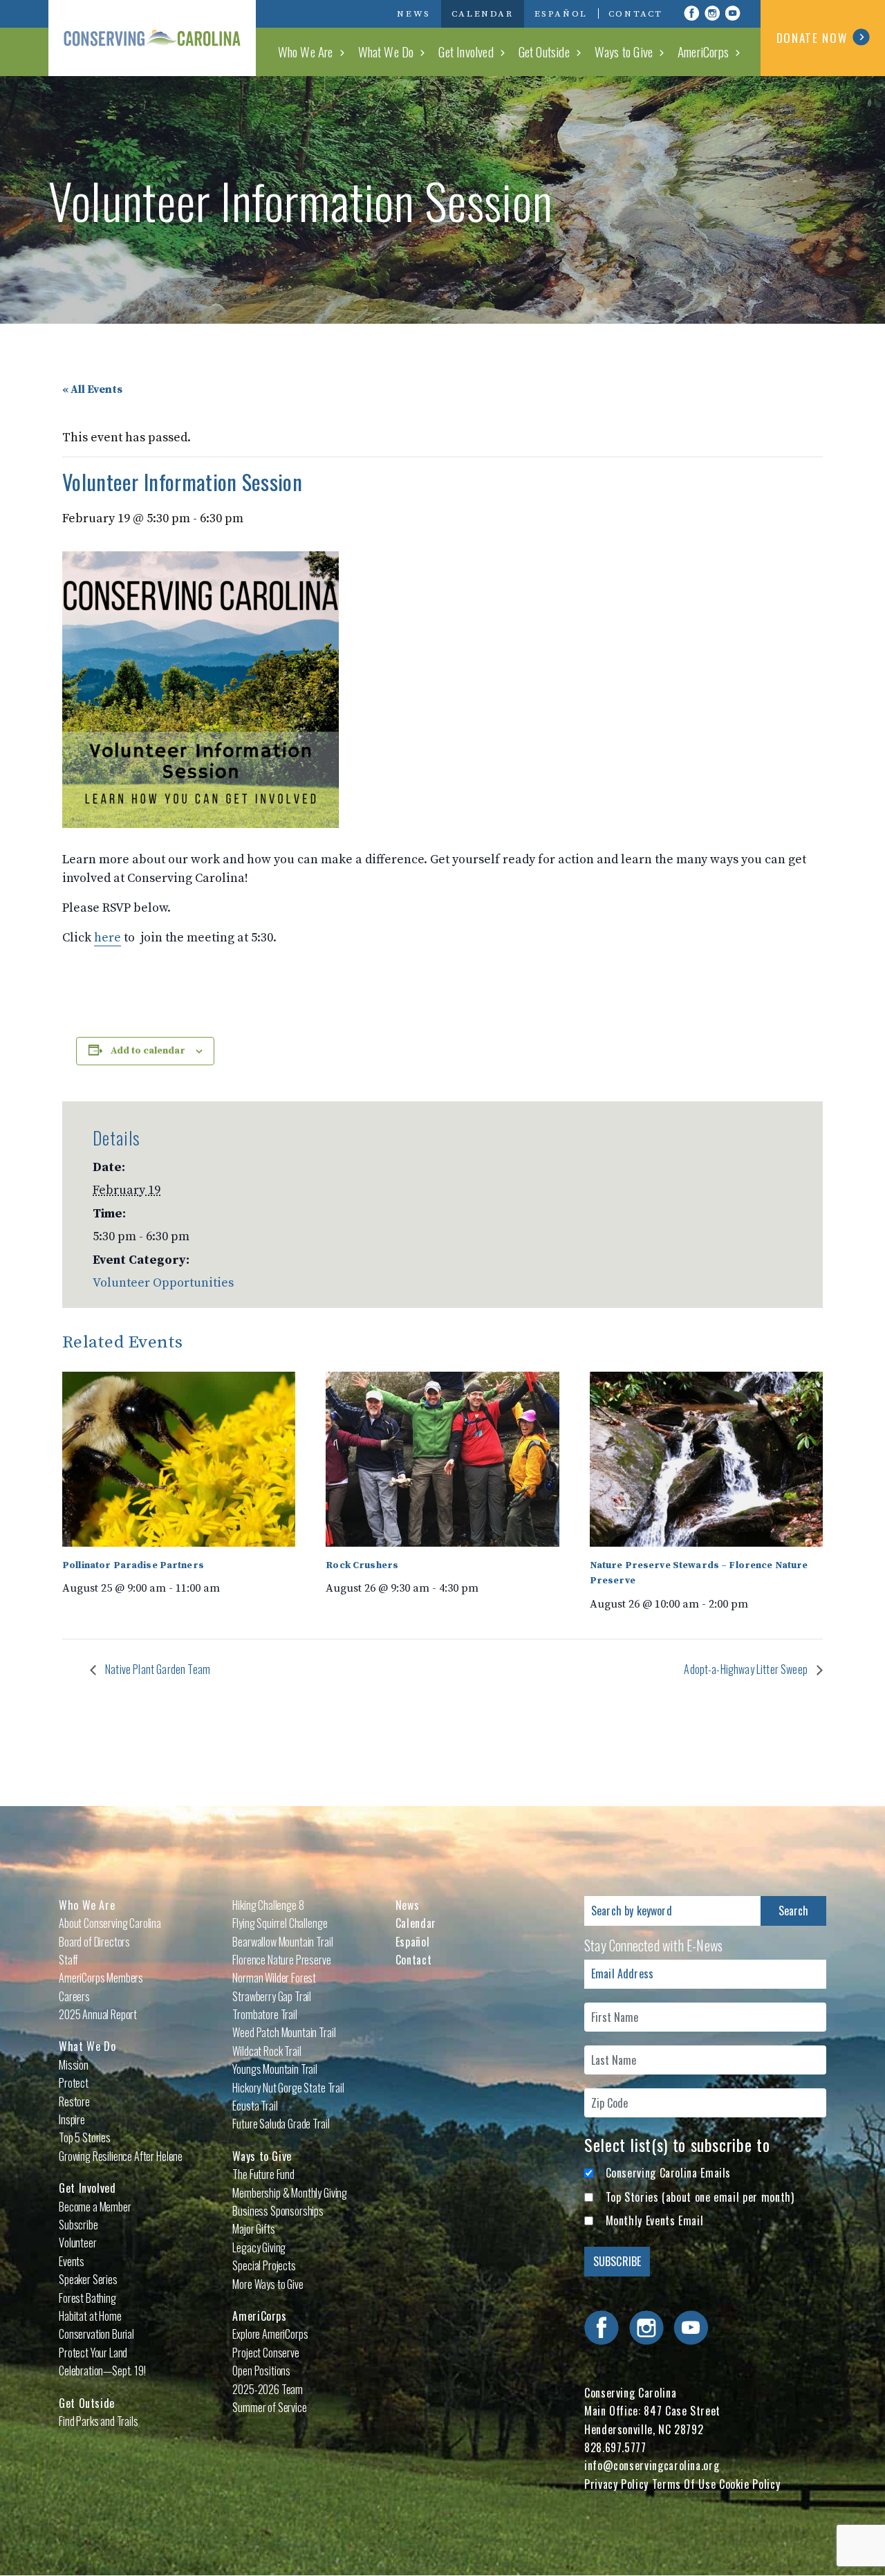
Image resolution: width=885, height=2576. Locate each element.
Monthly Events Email (655, 2220)
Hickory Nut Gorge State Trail (288, 2088)
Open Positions (261, 2371)
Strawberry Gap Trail (272, 1996)
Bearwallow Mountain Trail (282, 1942)
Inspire (72, 2119)
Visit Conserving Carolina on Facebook (691, 13)
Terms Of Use (684, 2484)
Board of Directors (94, 1942)
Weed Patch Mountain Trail (284, 2032)
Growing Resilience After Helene (121, 2156)
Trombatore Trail (264, 2014)
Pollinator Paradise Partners (133, 1565)
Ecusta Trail (255, 2106)
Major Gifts (253, 2229)
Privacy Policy (616, 2484)
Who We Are (306, 51)
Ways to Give (624, 51)
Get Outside (544, 51)
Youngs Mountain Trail (275, 2069)
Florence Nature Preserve (281, 1960)
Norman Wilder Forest (274, 1978)
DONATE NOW (812, 38)
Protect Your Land (93, 2353)
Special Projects (264, 2265)
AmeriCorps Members (101, 1978)
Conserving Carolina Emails (669, 2173)
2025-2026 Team (268, 2389)
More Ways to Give (268, 2284)
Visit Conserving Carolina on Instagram (712, 13)
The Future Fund (263, 2174)
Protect (74, 2083)
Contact (636, 14)
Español (561, 14)
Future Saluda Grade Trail (281, 2124)
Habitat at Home (90, 2316)
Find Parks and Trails (99, 2421)
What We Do (386, 51)
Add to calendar (148, 1051)
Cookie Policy (749, 2484)
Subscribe (78, 2225)
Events (72, 2261)
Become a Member (95, 2207)
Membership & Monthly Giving (290, 2193)
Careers (74, 1996)
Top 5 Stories (85, 2137)
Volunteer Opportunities (163, 1283)
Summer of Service (269, 2407)
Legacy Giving (259, 2247)
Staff (68, 1960)
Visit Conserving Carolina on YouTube (733, 13)
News (413, 14)
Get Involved (466, 51)
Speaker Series (88, 2279)
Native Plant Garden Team (157, 1669)
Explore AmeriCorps (270, 2334)
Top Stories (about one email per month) (700, 2197)
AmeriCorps (703, 51)
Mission (74, 2065)
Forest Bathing (87, 2298)
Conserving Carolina (152, 38)
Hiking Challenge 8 (268, 1905)
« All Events (92, 389)
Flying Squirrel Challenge (280, 1923)
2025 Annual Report (98, 2014)
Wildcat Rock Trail (267, 2051)
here (108, 938)
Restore (74, 2101)
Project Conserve (265, 2353)
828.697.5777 (615, 2447)
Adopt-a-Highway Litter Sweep (747, 1669)
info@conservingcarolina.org (652, 2465)
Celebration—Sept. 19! (102, 2371)
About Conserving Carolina (110, 1923)
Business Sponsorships (278, 2211)
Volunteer (78, 2243)
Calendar (483, 14)
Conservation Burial (96, 2334)
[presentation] (179, 1459)
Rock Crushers (362, 1565)
